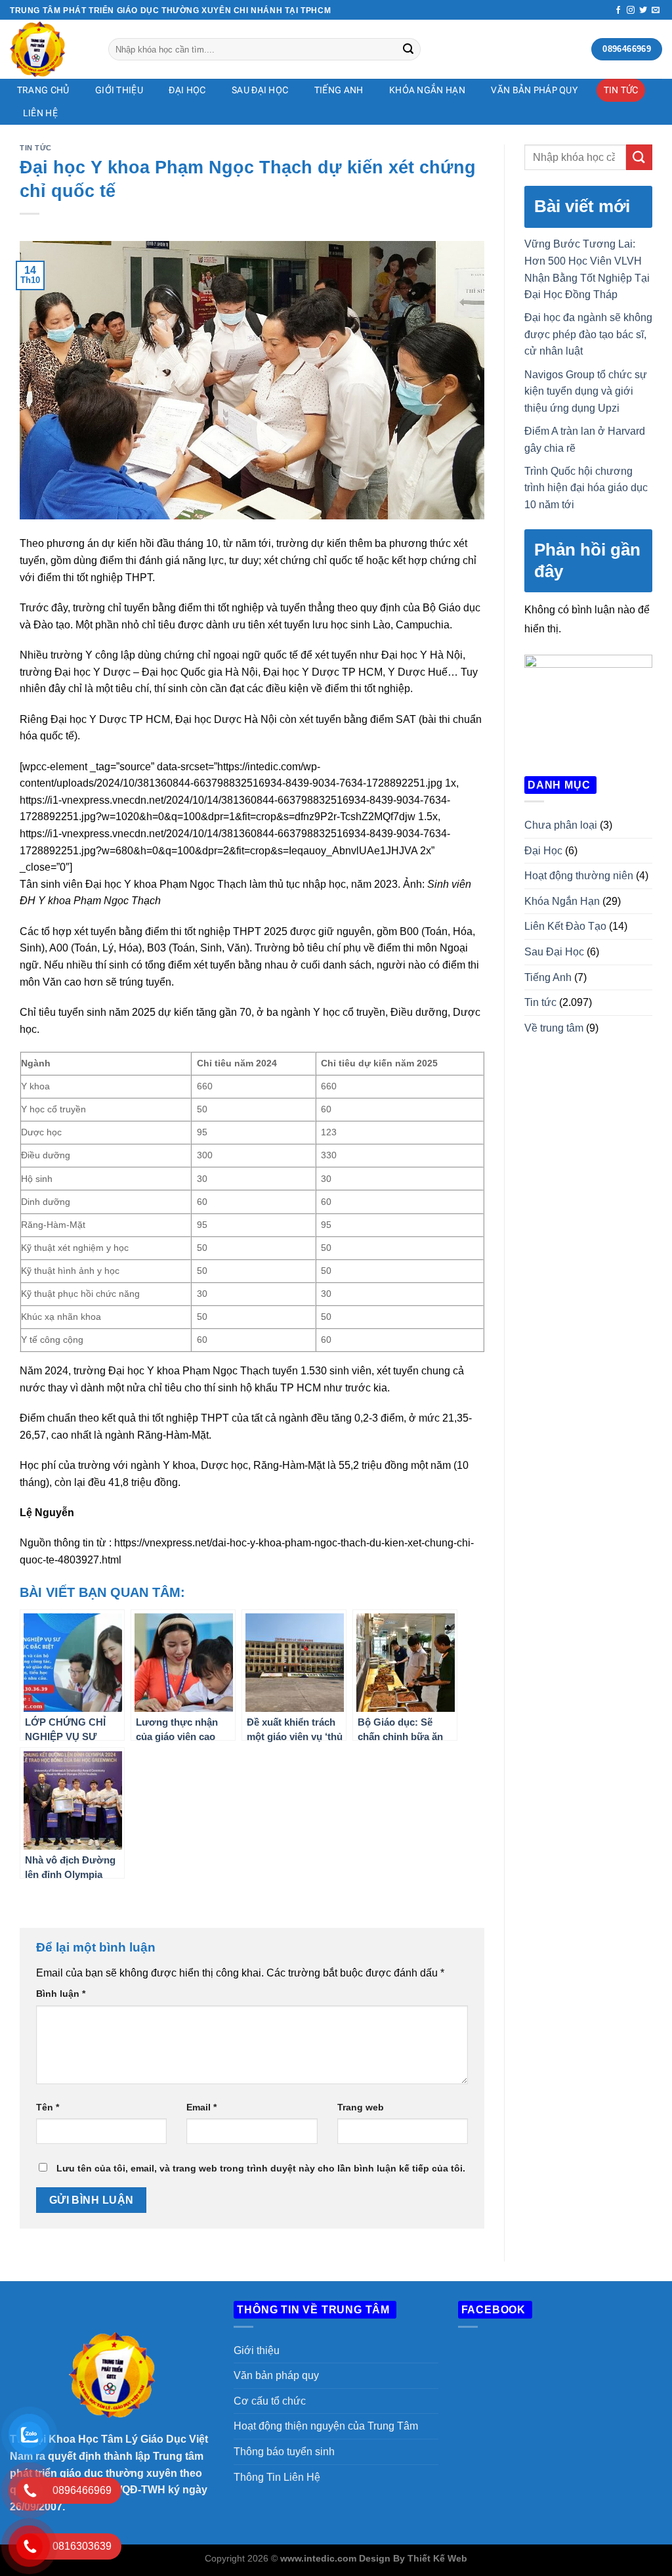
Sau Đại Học (260, 90)
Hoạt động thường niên (579, 876)
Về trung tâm (554, 1028)
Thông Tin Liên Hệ (277, 2477)
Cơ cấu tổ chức (270, 2401)
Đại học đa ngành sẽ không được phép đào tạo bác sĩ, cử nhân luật (588, 334)
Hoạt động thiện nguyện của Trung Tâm (326, 2426)
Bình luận (61, 1994)
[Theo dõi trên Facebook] (618, 11)
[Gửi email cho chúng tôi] (656, 11)
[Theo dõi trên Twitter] (643, 11)
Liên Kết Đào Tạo (565, 926)
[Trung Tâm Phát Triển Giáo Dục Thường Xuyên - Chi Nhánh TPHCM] (49, 49)
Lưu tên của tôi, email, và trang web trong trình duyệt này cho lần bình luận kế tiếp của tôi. (261, 2168)
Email (201, 2107)
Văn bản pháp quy (534, 90)
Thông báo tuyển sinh (284, 2452)
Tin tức (621, 90)
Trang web (361, 2107)
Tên (48, 2107)
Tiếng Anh (339, 90)
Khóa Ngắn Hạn (427, 90)
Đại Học (187, 90)
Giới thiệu (257, 2350)
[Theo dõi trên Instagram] (631, 11)
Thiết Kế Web (437, 2558)
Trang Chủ (43, 90)
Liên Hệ (40, 113)
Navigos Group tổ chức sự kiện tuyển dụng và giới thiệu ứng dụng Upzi (586, 391)
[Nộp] (408, 49)
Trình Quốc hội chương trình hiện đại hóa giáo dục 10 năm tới (586, 488)
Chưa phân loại (561, 825)
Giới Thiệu (119, 90)
